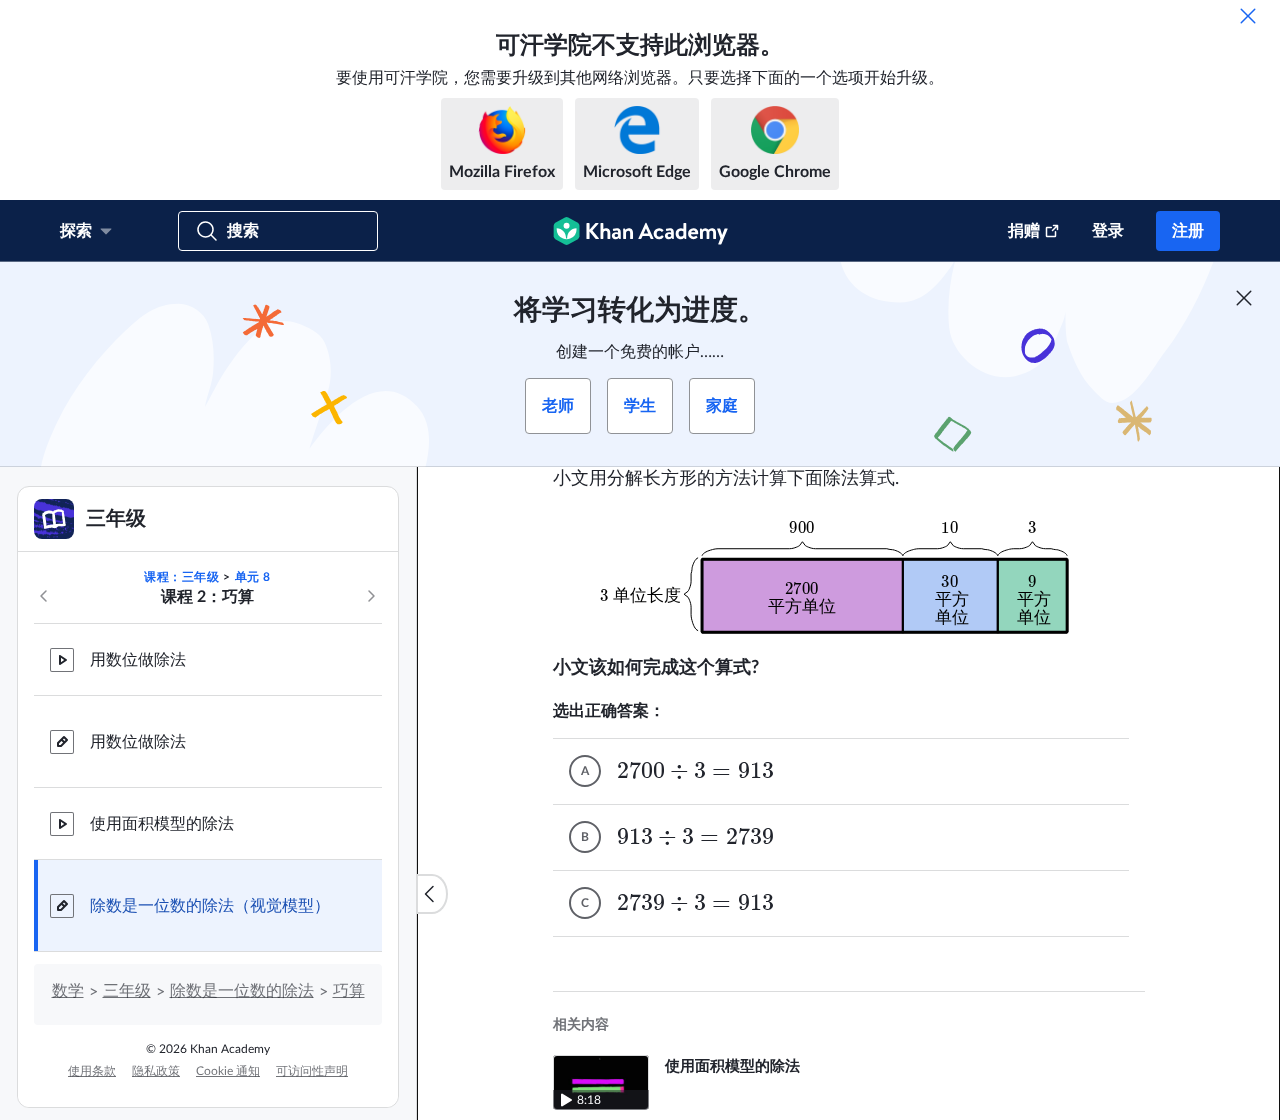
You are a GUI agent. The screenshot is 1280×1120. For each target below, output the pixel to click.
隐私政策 (156, 1071)
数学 (68, 991)
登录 (1108, 231)
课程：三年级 (182, 577)
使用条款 (92, 1071)
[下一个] (371, 596)
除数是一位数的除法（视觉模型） (210, 906)
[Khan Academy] (640, 231)
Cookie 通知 (228, 1071)
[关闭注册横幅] (1244, 298)
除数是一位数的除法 (242, 991)
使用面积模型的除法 (162, 824)
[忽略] (1248, 16)
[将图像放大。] (849, 573)
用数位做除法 (138, 660)
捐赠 (1024, 231)
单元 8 (253, 577)
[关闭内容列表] (432, 894)
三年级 (127, 991)
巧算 (349, 991)
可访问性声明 (312, 1071)
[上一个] (44, 596)
